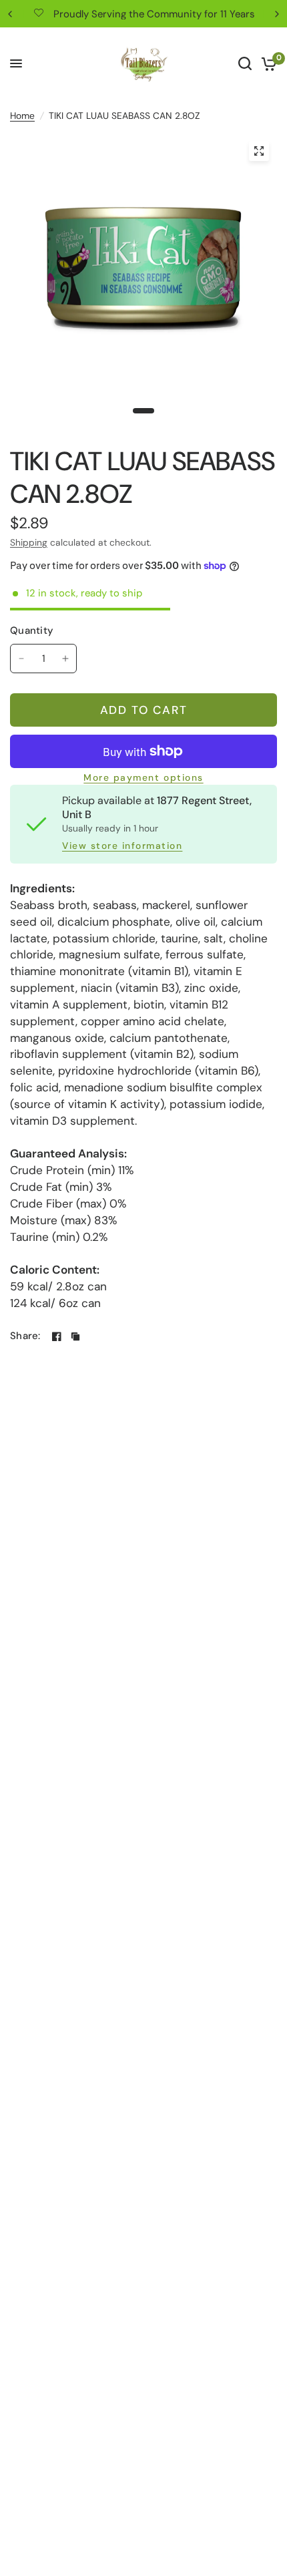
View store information (122, 846)
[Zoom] (259, 151)
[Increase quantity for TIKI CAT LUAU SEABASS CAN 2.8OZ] (65, 659)
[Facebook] (57, 1336)
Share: (25, 1336)
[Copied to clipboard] (75, 1336)
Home (22, 116)
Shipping (29, 542)
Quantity (32, 630)
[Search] (245, 63)
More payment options (143, 778)
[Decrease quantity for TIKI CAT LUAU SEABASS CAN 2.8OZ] (21, 659)
